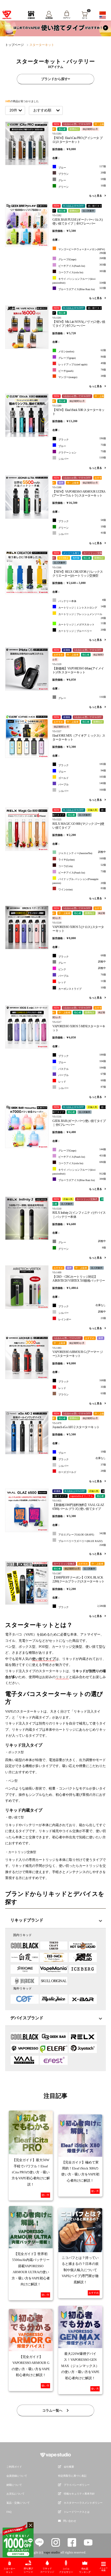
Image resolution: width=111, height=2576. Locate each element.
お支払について (15, 2494)
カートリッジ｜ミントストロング (82, 607)
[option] (55, 28)
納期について (14, 2485)
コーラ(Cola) (82, 865)
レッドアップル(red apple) (82, 364)
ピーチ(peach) (82, 370)
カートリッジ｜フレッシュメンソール (82, 616)
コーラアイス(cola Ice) (82, 272)
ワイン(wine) (82, 889)
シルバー (82, 458)
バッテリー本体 (82, 601)
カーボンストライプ (82, 988)
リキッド (62, 1677)
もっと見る (96, 298)
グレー (82, 697)
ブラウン (82, 1394)
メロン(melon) (82, 351)
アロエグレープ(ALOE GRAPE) (82, 1534)
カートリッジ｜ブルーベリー (82, 630)
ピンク (82, 969)
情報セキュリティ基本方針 (79, 2494)
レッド (82, 982)
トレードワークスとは (77, 2512)
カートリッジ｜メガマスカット (82, 624)
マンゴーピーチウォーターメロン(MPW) (82, 251)
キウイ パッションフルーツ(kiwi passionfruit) (79, 281)
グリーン (82, 527)
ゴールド (82, 777)
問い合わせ (70, 2521)
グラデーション (82, 452)
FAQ (9, 2512)
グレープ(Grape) (82, 259)
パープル (82, 784)
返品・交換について (18, 2503)
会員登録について (17, 2476)
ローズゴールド (82, 1471)
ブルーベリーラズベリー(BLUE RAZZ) (82, 1543)
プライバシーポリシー (77, 2485)
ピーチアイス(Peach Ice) (82, 265)
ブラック (82, 439)
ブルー (82, 445)
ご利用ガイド (14, 2467)
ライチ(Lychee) (82, 859)
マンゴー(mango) (82, 376)
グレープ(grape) (82, 357)
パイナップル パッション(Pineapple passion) (79, 881)
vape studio (52, 2552)
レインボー (82, 1319)
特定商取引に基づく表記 (72, 2476)
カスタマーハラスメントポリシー (83, 2503)
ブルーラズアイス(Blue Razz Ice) (82, 289)
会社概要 (69, 2467)
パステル (82, 1068)
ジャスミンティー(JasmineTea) (82, 853)
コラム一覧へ (53, 2410)
